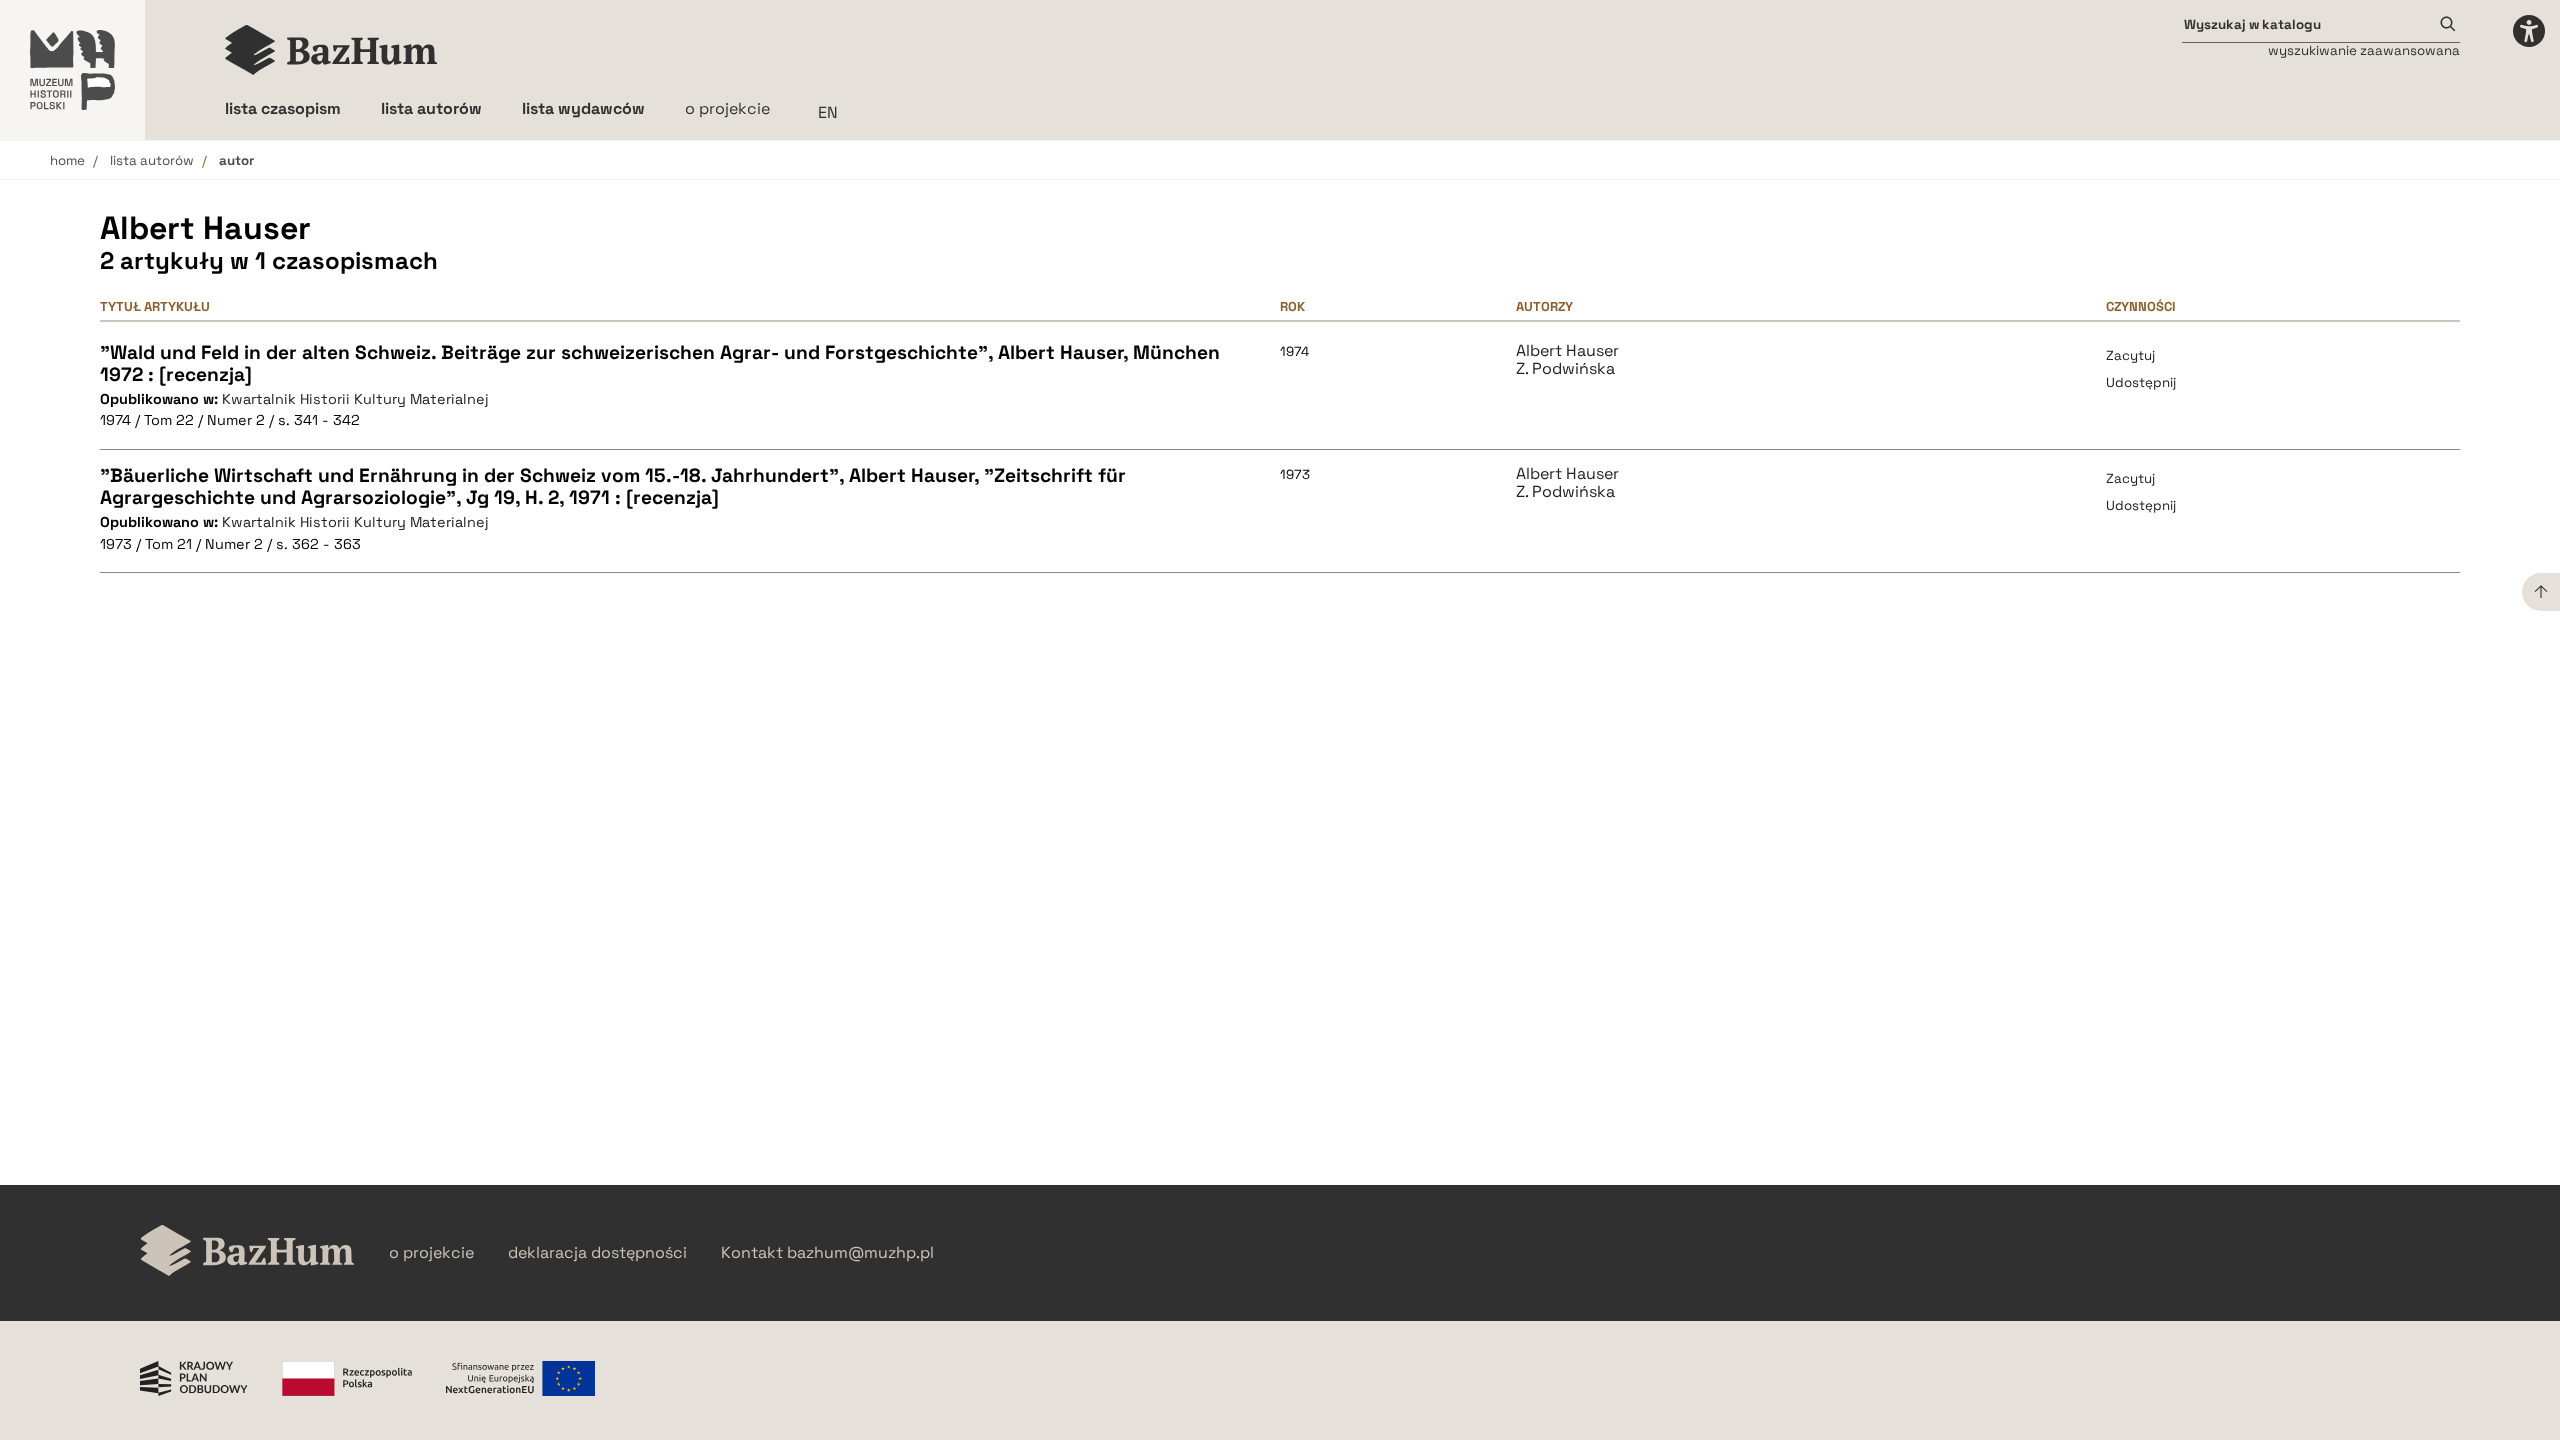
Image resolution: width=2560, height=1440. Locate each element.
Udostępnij (2141, 382)
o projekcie (727, 108)
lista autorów (152, 160)
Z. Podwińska (1565, 369)
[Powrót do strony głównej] (247, 1252)
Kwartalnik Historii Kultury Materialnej (355, 399)
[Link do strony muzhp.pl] (72, 70)
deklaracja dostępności (597, 1253)
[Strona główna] (331, 50)
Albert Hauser (1567, 351)
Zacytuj (2130, 355)
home (67, 160)
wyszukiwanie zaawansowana (2364, 50)
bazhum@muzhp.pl (860, 1253)
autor (236, 160)
